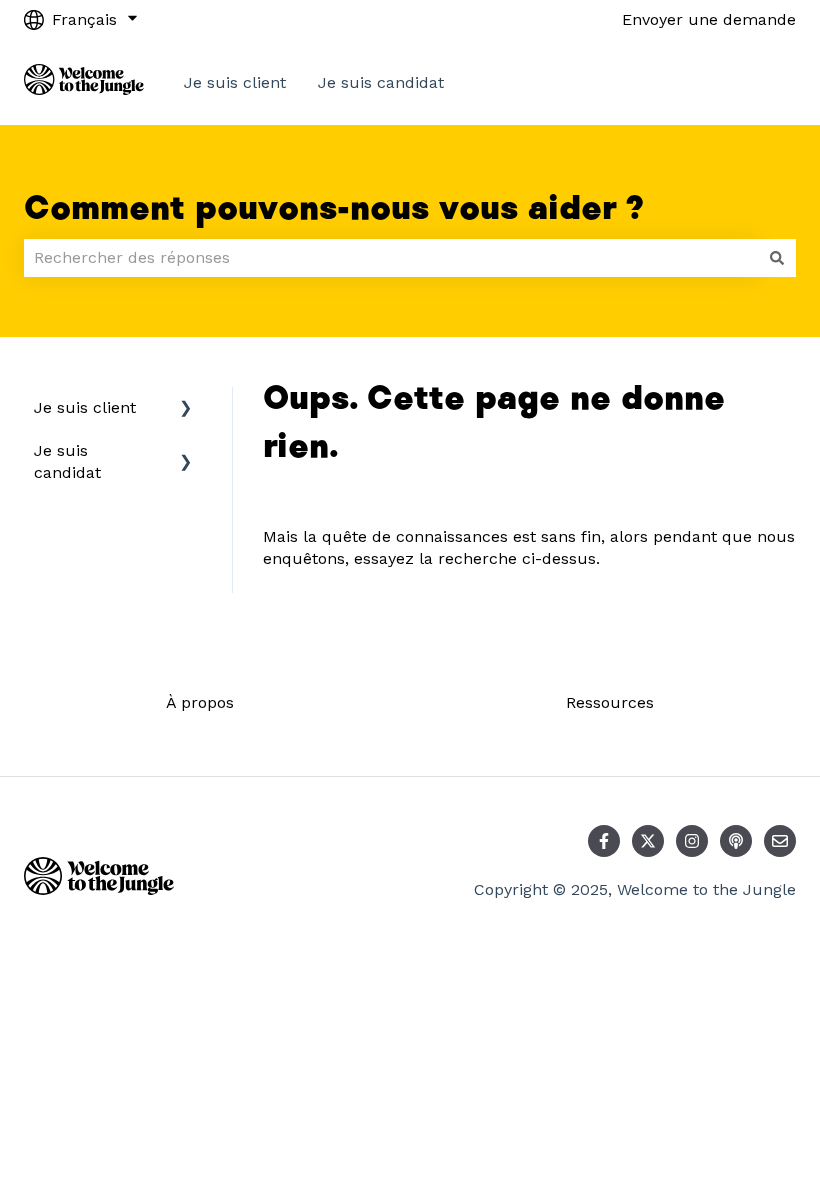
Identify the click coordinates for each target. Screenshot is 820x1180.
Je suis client (235, 82)
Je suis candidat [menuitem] (67, 461)
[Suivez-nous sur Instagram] (692, 841)
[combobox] (391, 258)
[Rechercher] (777, 258)
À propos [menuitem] (200, 702)
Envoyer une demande (709, 19)
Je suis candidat (381, 82)
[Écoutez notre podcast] (736, 841)
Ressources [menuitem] (610, 702)
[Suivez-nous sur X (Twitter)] (648, 841)
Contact (746, 82)
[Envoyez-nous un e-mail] (780, 841)
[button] (186, 409)
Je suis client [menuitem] (85, 407)
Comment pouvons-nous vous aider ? (334, 209)
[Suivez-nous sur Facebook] (604, 841)
